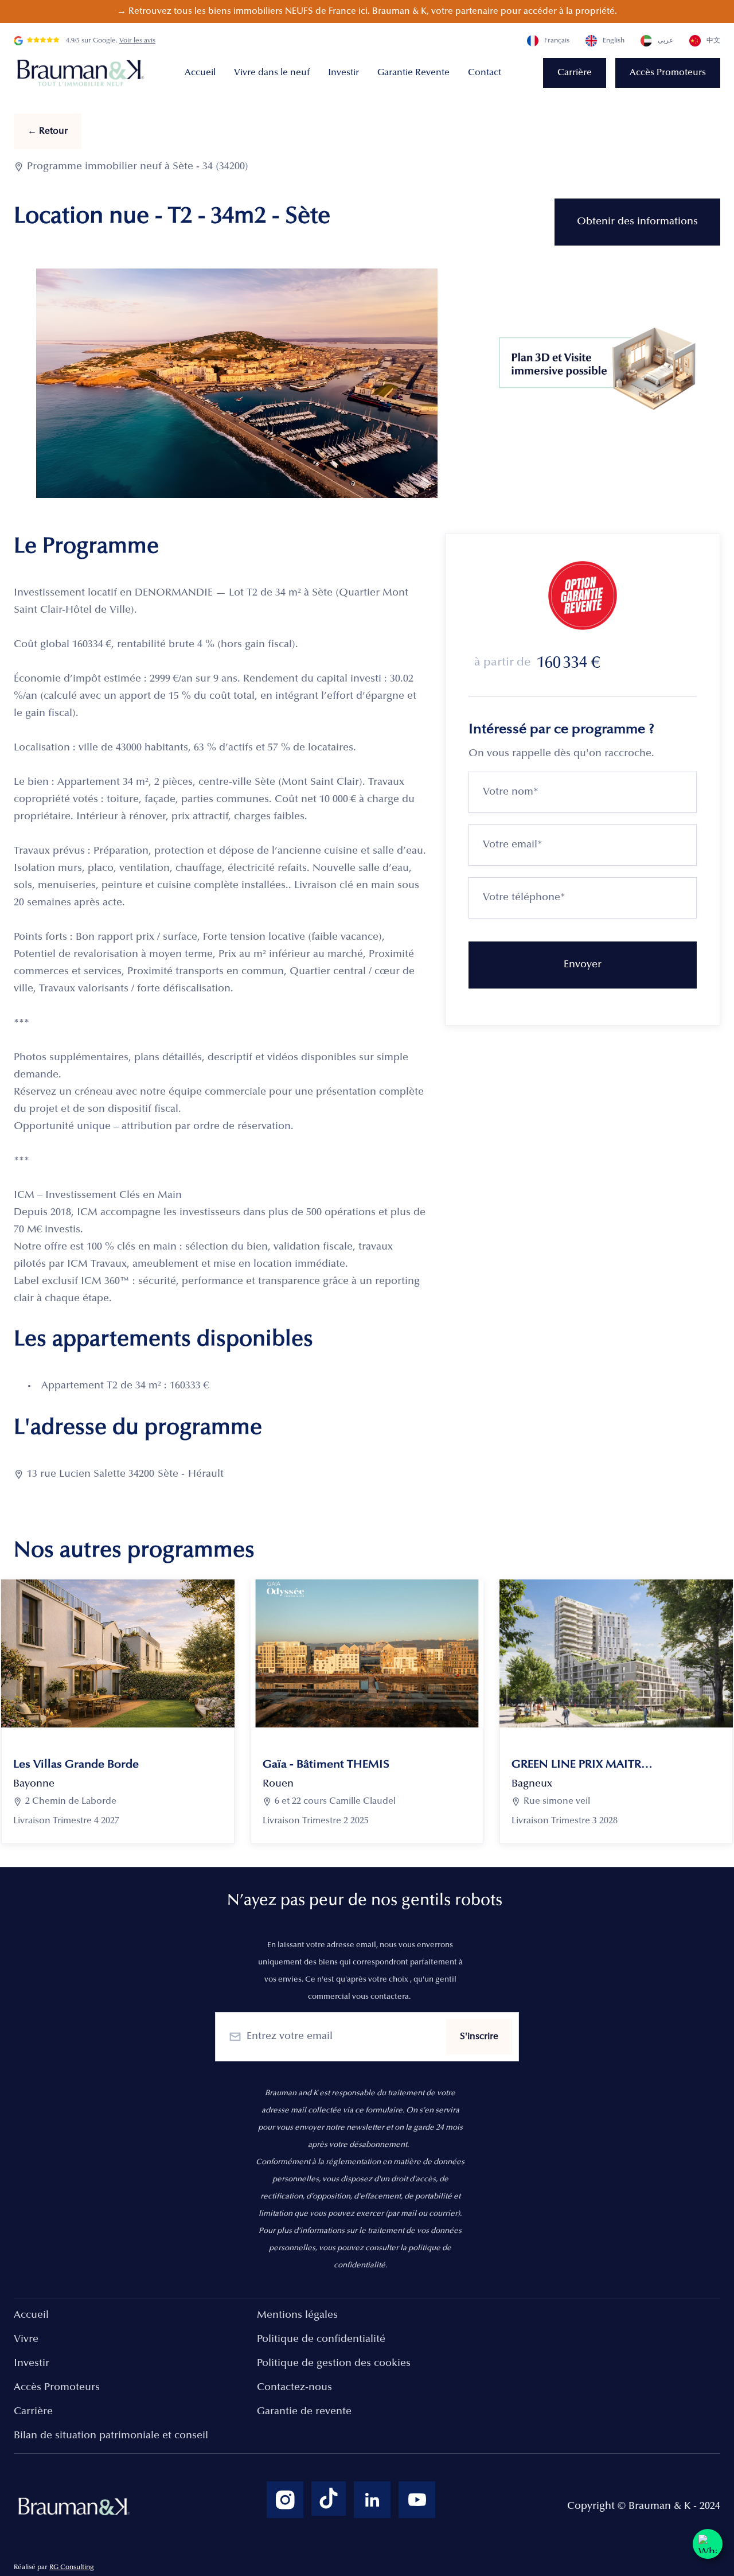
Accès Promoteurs (668, 73)
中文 (713, 41)
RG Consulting (72, 2567)
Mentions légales (297, 2316)
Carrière (575, 73)
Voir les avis (137, 41)
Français (557, 41)
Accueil (200, 73)
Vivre (26, 2340)
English (614, 41)
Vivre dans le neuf (272, 73)
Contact (485, 73)
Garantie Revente (413, 73)
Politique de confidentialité (321, 2340)
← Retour (48, 131)
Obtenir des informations (637, 222)
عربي (665, 41)
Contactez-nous (294, 2388)
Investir (343, 73)
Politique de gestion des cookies (334, 2364)
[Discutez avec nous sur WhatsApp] (708, 2544)
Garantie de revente (304, 2412)
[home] (83, 73)
